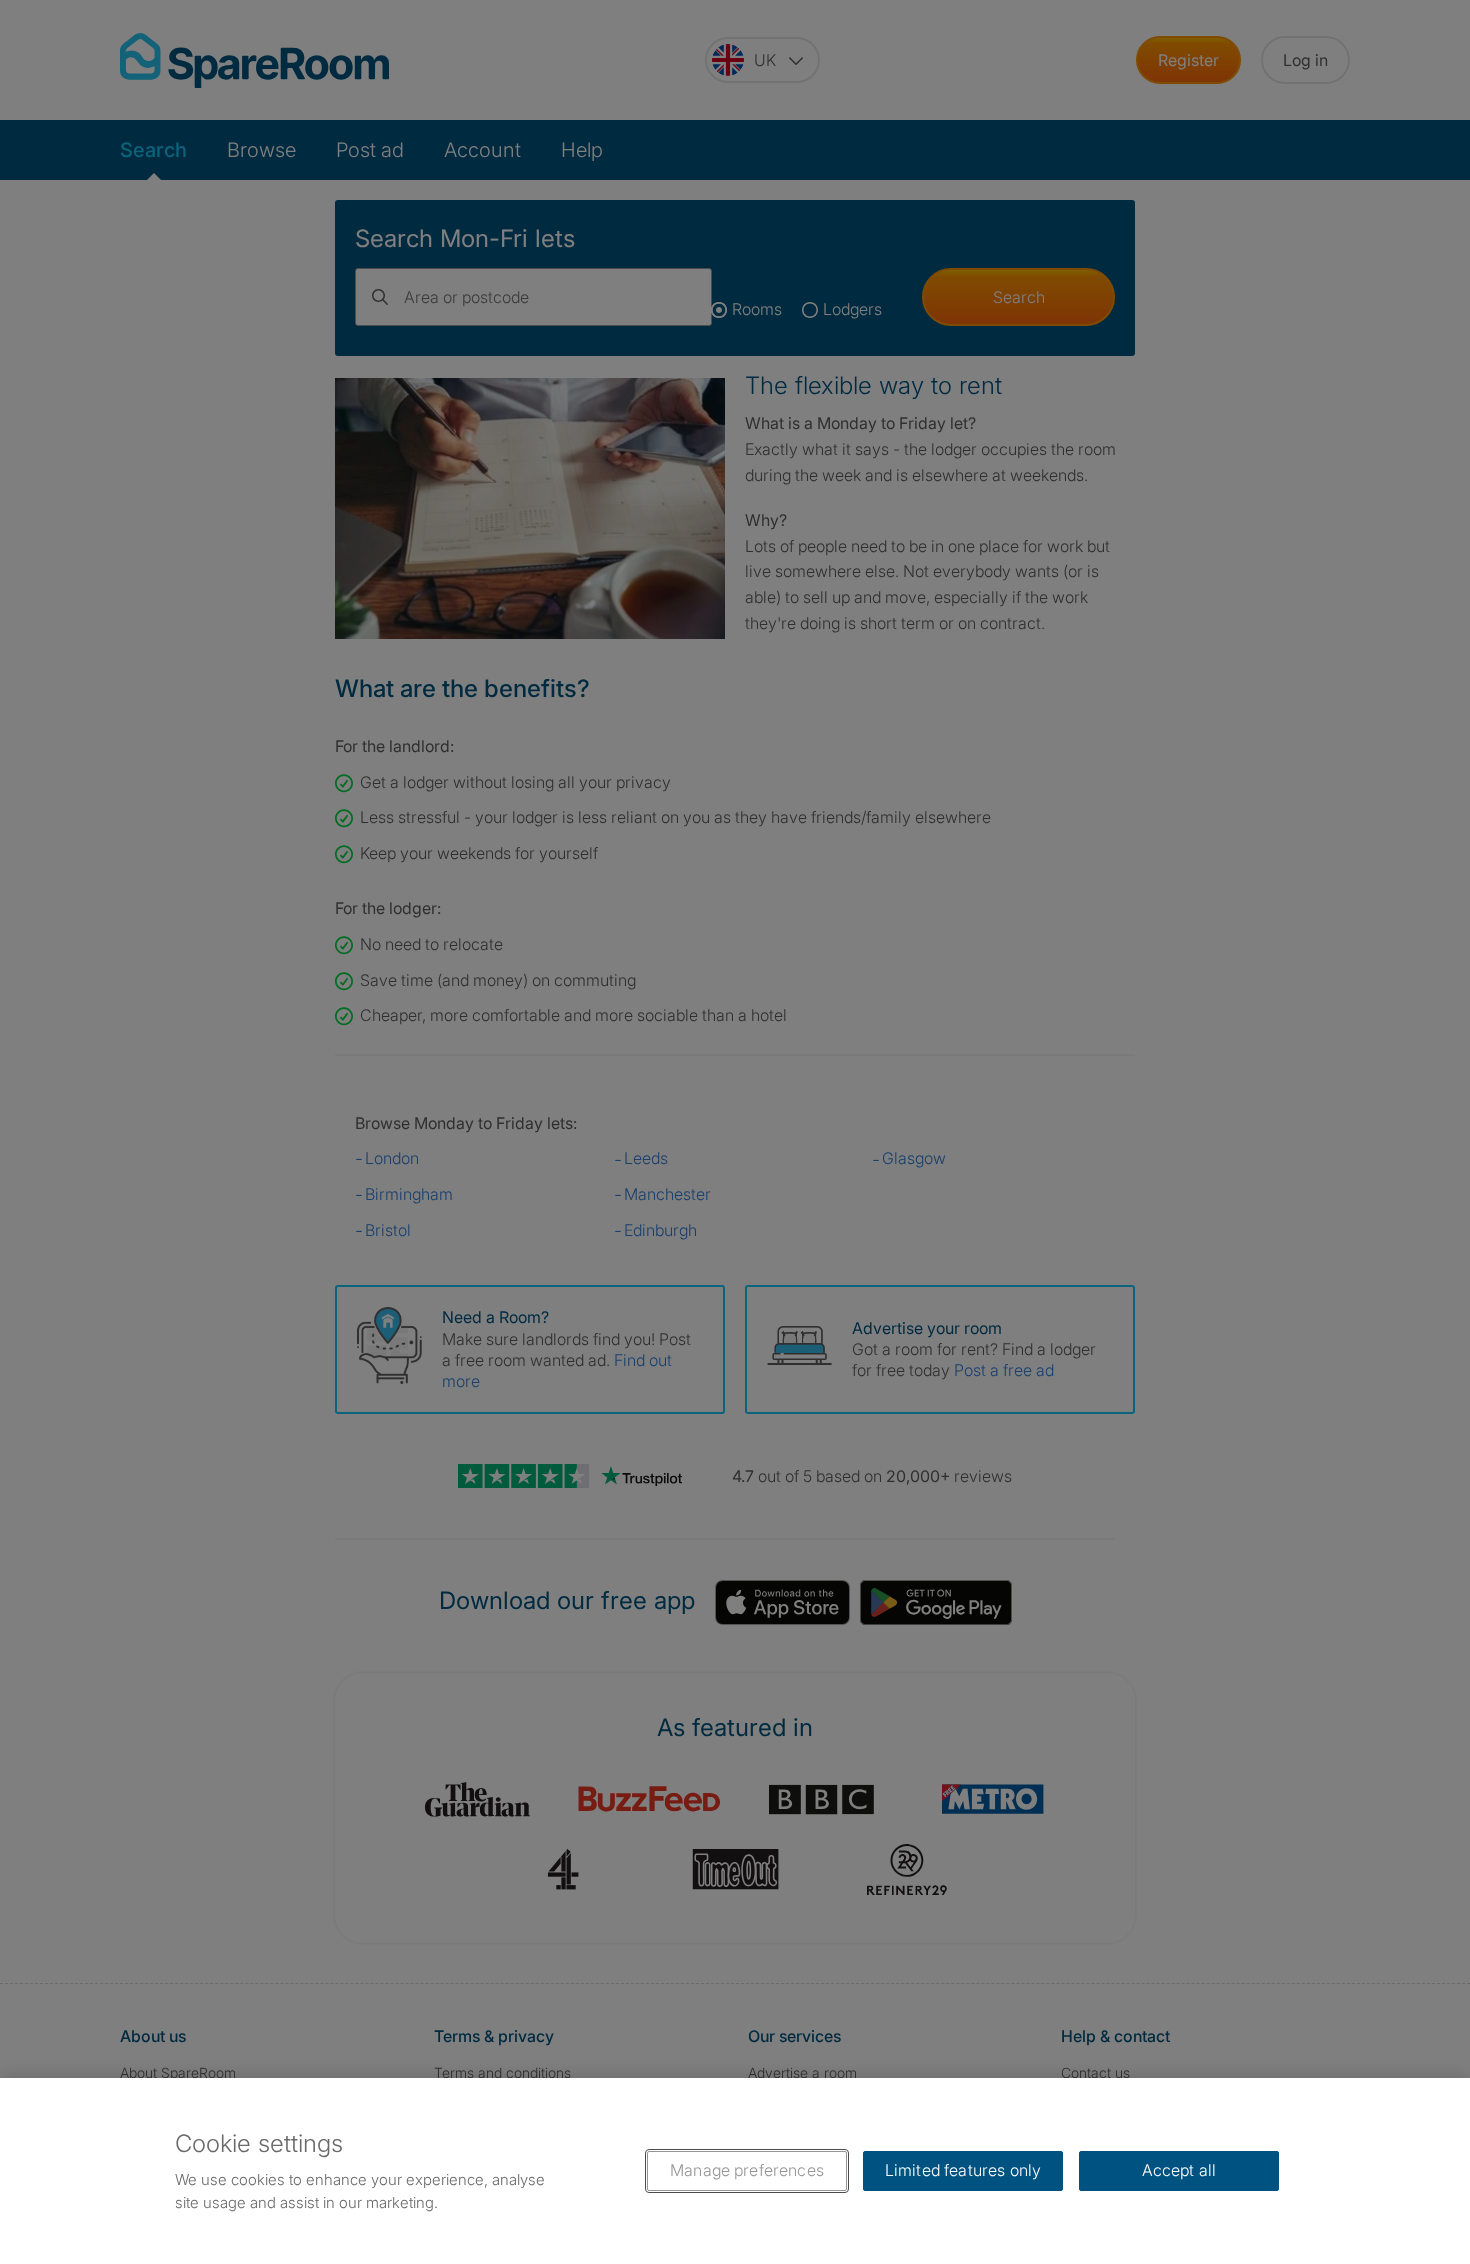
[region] (735, 2171)
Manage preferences (747, 2170)
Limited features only (963, 2170)
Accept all (1179, 2170)
